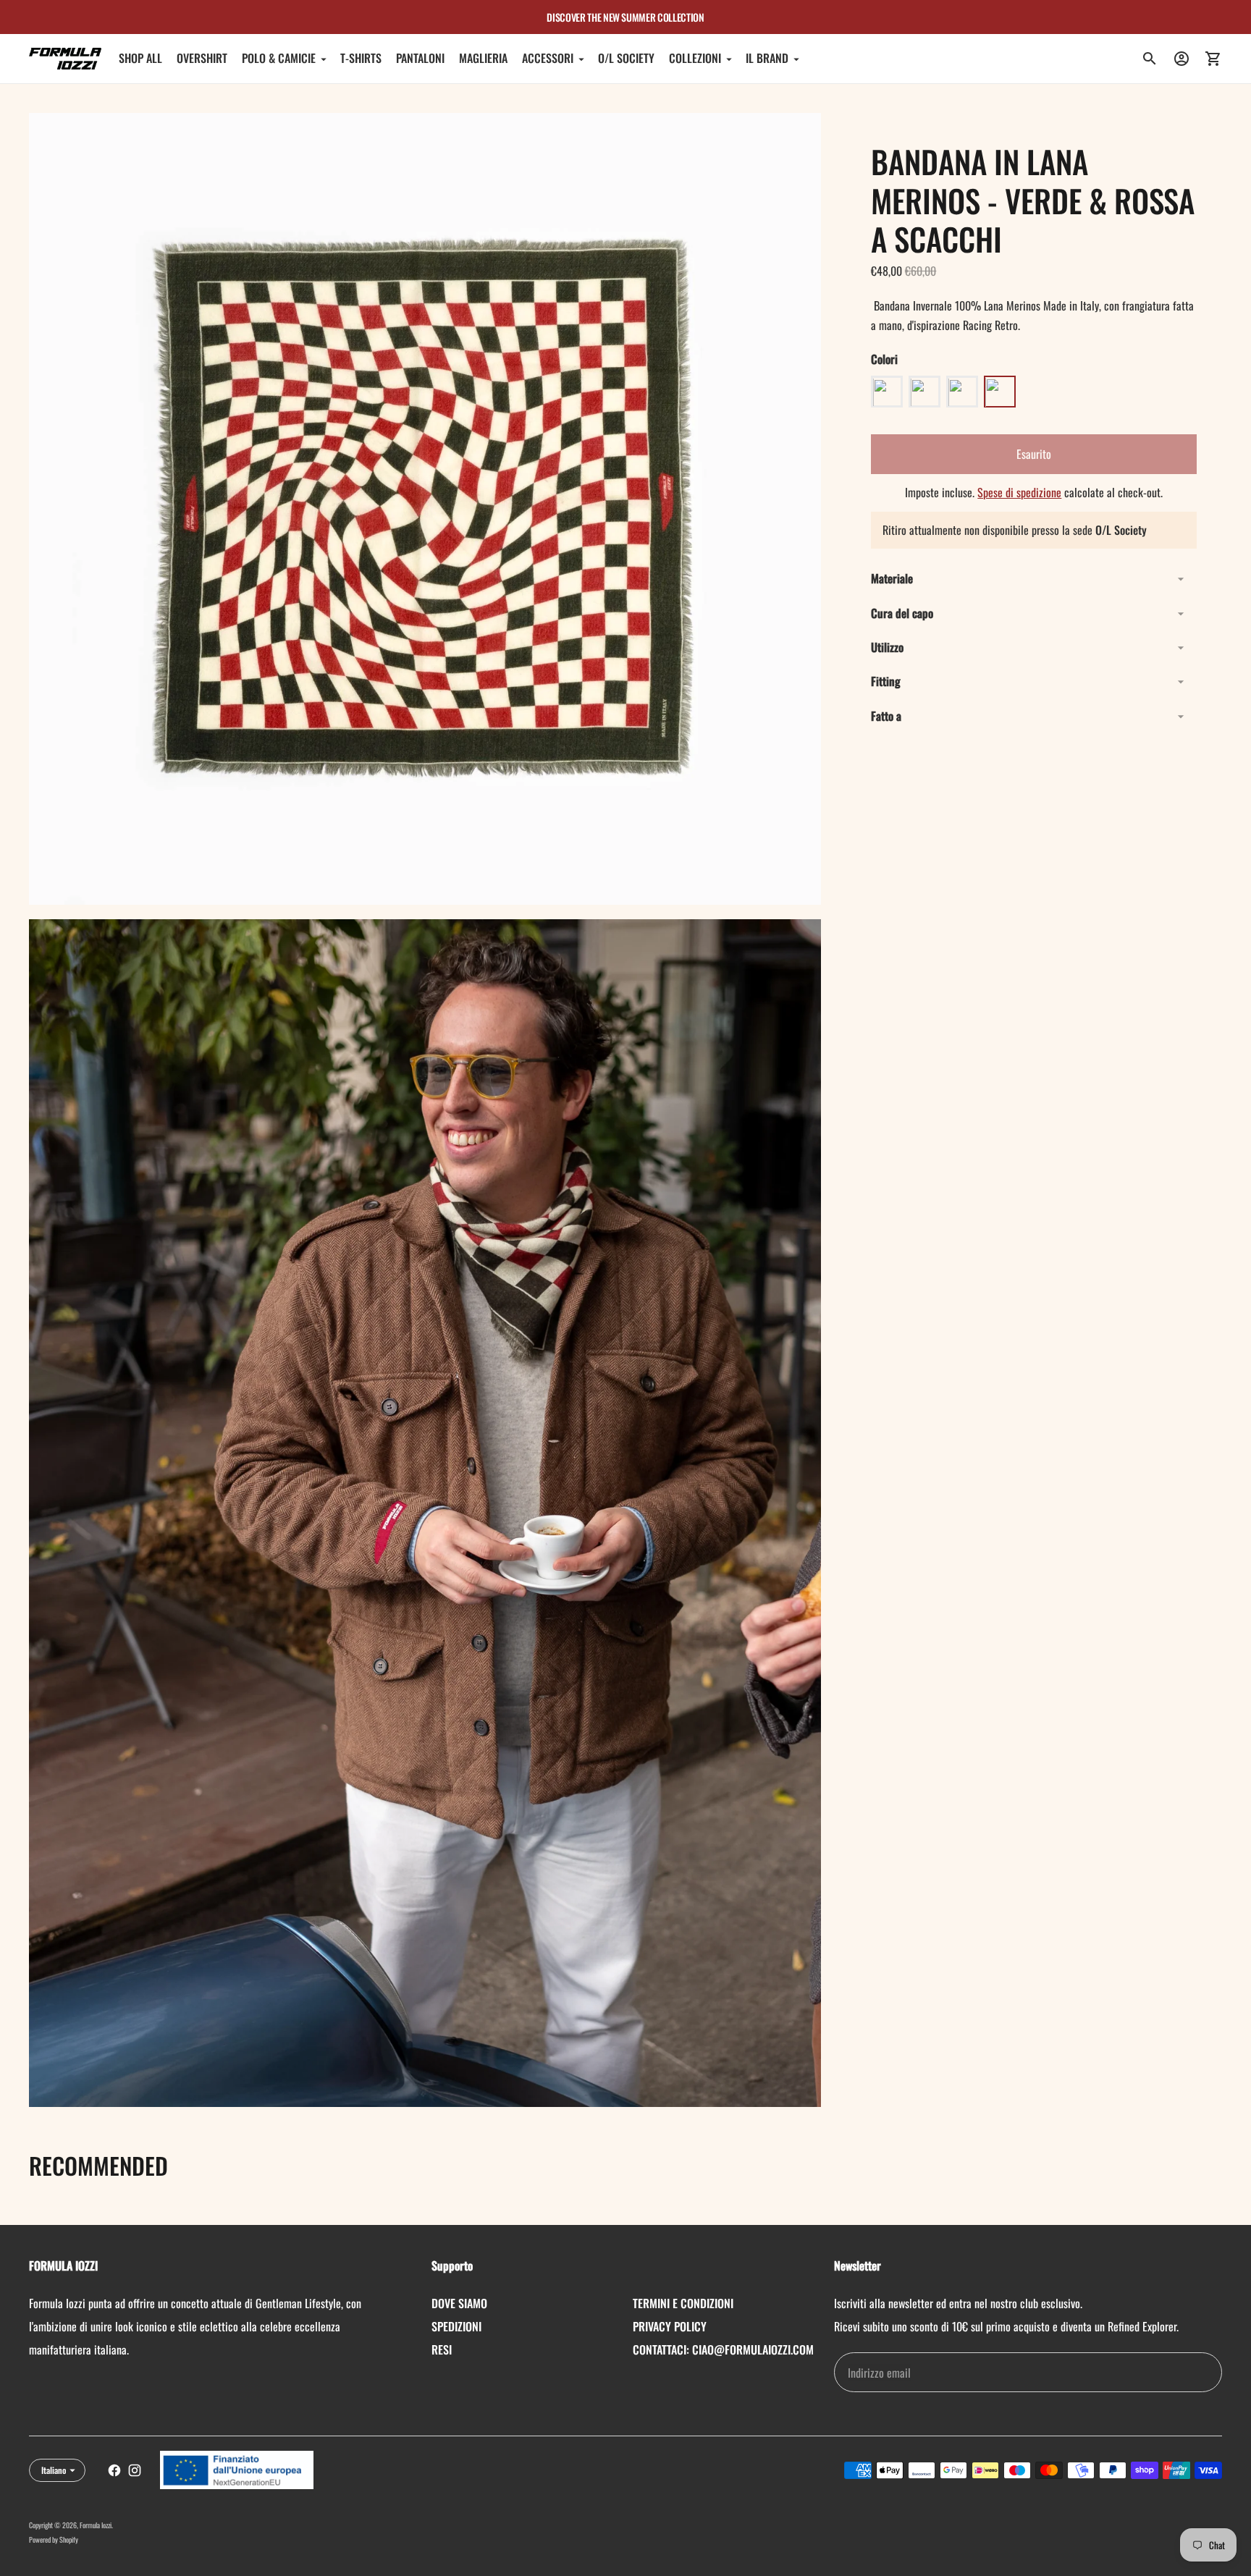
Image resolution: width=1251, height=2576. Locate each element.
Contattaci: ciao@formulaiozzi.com (723, 2349)
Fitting (886, 682)
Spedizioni (456, 2326)
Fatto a (886, 716)
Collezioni (695, 59)
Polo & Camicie (279, 59)
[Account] (1181, 59)
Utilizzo (887, 647)
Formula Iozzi (96, 2525)
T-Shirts (361, 59)
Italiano (54, 2470)
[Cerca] (1150, 59)
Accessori (548, 59)
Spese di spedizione (1019, 493)
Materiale (892, 578)
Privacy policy (670, 2326)
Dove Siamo (459, 2303)
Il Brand (767, 59)
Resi (442, 2349)
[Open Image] (425, 509)
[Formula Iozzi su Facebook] (114, 2470)
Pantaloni (420, 59)
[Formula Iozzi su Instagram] (135, 2470)
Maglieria (483, 59)
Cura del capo (902, 613)
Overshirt (202, 59)
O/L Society (626, 59)
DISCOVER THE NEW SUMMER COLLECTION (625, 17)
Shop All (140, 59)
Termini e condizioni (683, 2303)
